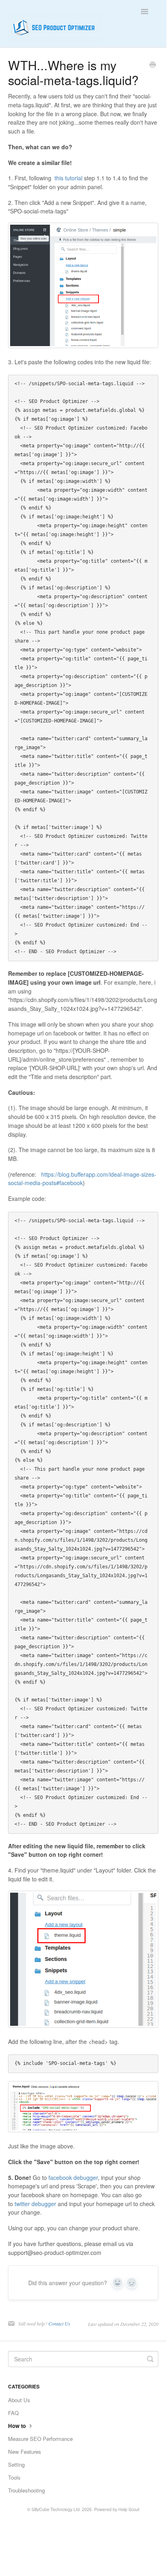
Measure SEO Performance (40, 2439)
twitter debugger (35, 2204)
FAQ (13, 2413)
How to (18, 2426)
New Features (25, 2452)
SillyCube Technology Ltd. (56, 2509)
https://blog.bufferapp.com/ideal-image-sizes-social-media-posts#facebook (82, 1179)
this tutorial (68, 178)
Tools (14, 2477)
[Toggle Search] (150, 2359)
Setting (16, 2464)
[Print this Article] (153, 65)
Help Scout (129, 2509)
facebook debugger (73, 2177)
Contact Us (59, 2323)
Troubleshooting (26, 2490)
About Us (19, 2400)
